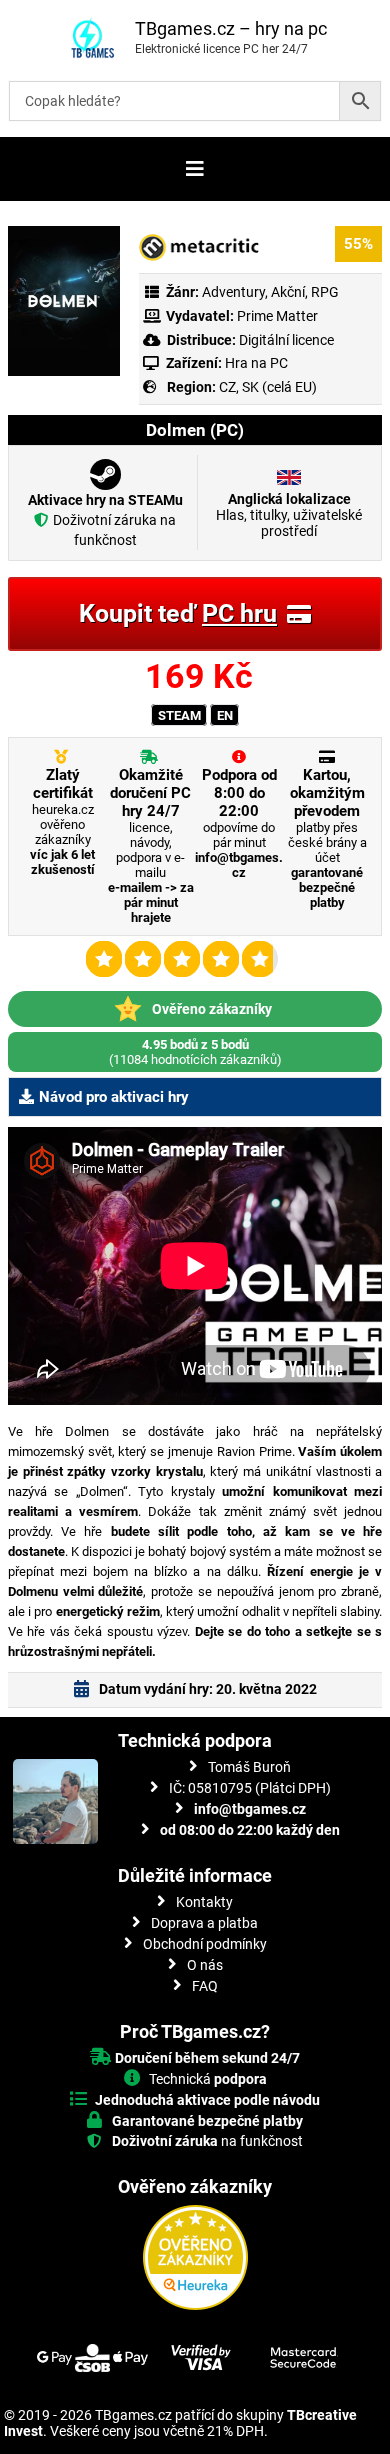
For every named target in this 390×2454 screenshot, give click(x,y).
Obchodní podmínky (205, 1944)
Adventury (233, 292)
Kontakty (204, 1902)
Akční (288, 292)
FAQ (205, 1986)
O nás (205, 1965)
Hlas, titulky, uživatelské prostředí (289, 515)
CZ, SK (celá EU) (268, 387)
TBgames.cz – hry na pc (231, 28)
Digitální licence (285, 340)
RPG (325, 292)
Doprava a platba (204, 1923)
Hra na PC (255, 363)
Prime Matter (277, 316)
